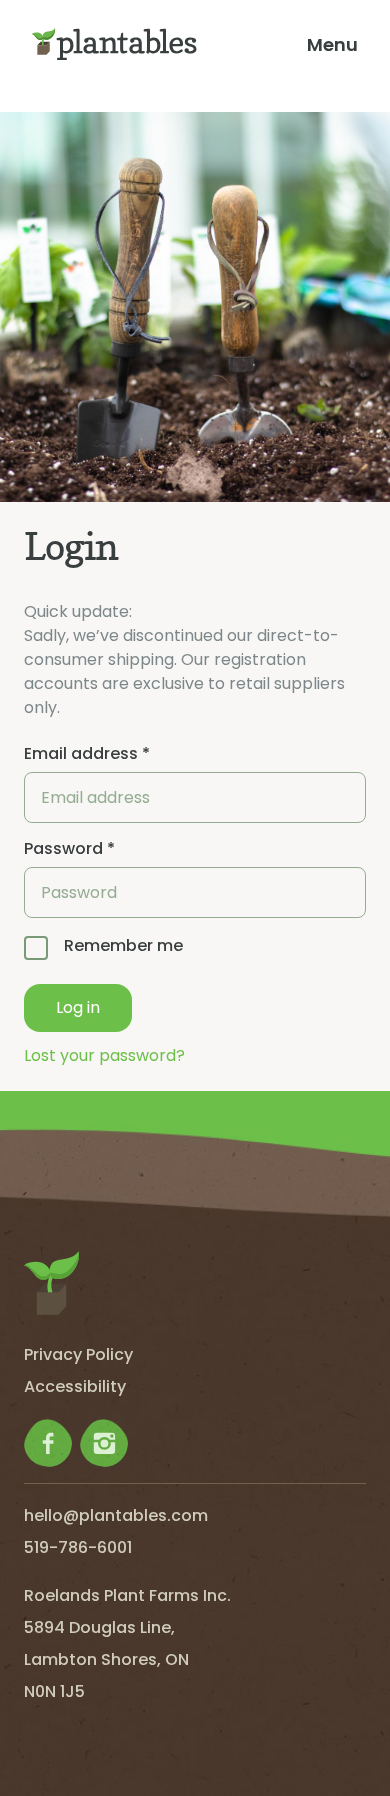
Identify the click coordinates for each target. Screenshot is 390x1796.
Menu (332, 44)
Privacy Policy (78, 1354)
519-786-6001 (78, 1547)
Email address (87, 754)
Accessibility (75, 1386)
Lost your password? (104, 1055)
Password (69, 849)
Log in (78, 1007)
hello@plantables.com (116, 1515)
